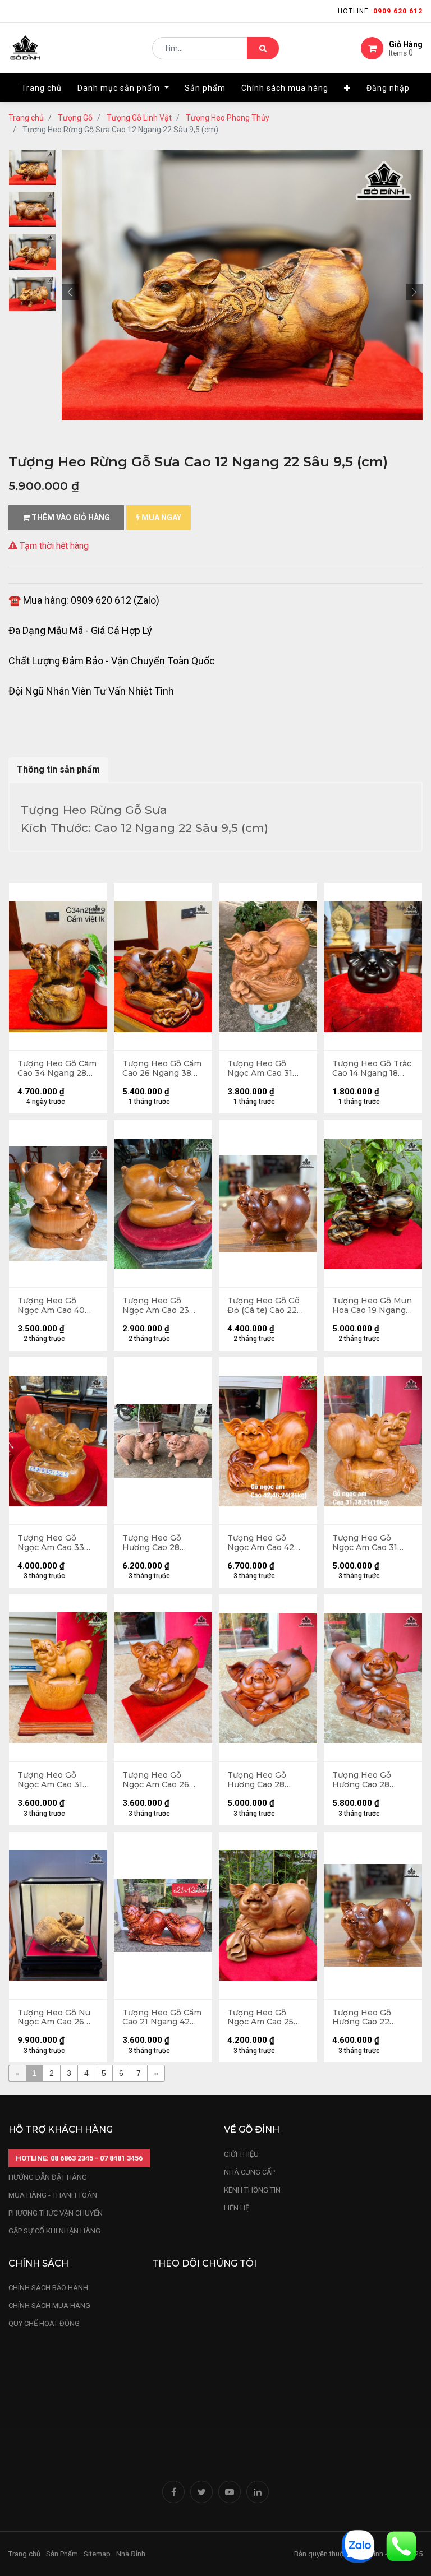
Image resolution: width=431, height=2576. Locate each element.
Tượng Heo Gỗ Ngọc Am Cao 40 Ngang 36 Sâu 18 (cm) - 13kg (51, 1306)
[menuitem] (42, 88)
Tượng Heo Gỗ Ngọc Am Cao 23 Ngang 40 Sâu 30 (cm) (157, 1306)
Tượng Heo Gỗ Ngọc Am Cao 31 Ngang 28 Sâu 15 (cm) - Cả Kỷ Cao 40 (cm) (56, 1780)
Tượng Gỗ (75, 118)
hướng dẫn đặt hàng (48, 2177)
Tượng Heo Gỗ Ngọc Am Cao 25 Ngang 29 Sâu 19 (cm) (261, 2018)
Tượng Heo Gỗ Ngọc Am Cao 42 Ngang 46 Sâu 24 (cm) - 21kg (262, 1543)
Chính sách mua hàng (49, 2306)
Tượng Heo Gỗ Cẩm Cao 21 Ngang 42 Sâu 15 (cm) (162, 2018)
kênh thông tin (252, 2190)
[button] (347, 88)
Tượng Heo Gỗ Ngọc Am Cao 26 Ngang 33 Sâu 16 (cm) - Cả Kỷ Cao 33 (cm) (161, 1780)
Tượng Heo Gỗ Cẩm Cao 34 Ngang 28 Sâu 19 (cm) (57, 1069)
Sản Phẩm (62, 2554)
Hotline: (380, 11)
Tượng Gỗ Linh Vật (139, 118)
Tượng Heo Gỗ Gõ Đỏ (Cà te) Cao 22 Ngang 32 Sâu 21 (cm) (263, 1306)
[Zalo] (358, 2545)
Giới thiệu (242, 2154)
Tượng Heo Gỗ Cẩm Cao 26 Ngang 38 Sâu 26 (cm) (162, 1069)
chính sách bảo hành (48, 2288)
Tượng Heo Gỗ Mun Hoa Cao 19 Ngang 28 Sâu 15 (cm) (372, 1306)
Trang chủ (26, 118)
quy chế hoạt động (44, 2323)
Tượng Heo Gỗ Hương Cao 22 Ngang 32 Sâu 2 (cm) (364, 2018)
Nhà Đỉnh (132, 2554)
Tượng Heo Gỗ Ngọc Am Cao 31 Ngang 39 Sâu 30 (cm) (262, 1069)
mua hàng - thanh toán (53, 2195)
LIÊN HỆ (237, 2208)
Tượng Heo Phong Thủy (228, 118)
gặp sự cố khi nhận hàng (54, 2231)
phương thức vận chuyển (56, 2213)
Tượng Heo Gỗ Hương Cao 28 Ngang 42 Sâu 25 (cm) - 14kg (366, 1780)
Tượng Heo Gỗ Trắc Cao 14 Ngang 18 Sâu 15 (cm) (372, 1069)
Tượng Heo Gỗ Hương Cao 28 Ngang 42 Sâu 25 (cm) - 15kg (261, 1780)
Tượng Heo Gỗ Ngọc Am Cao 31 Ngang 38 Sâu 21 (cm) (366, 1543)
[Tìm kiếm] (263, 48)
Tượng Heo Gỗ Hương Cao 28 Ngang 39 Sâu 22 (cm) (157, 1543)
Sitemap (97, 2554)
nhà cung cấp (249, 2172)
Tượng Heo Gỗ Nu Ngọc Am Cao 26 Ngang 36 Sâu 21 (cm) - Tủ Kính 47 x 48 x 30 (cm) (55, 2018)
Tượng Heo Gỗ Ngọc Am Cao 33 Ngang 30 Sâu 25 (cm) (52, 1543)
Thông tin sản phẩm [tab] (58, 769)
